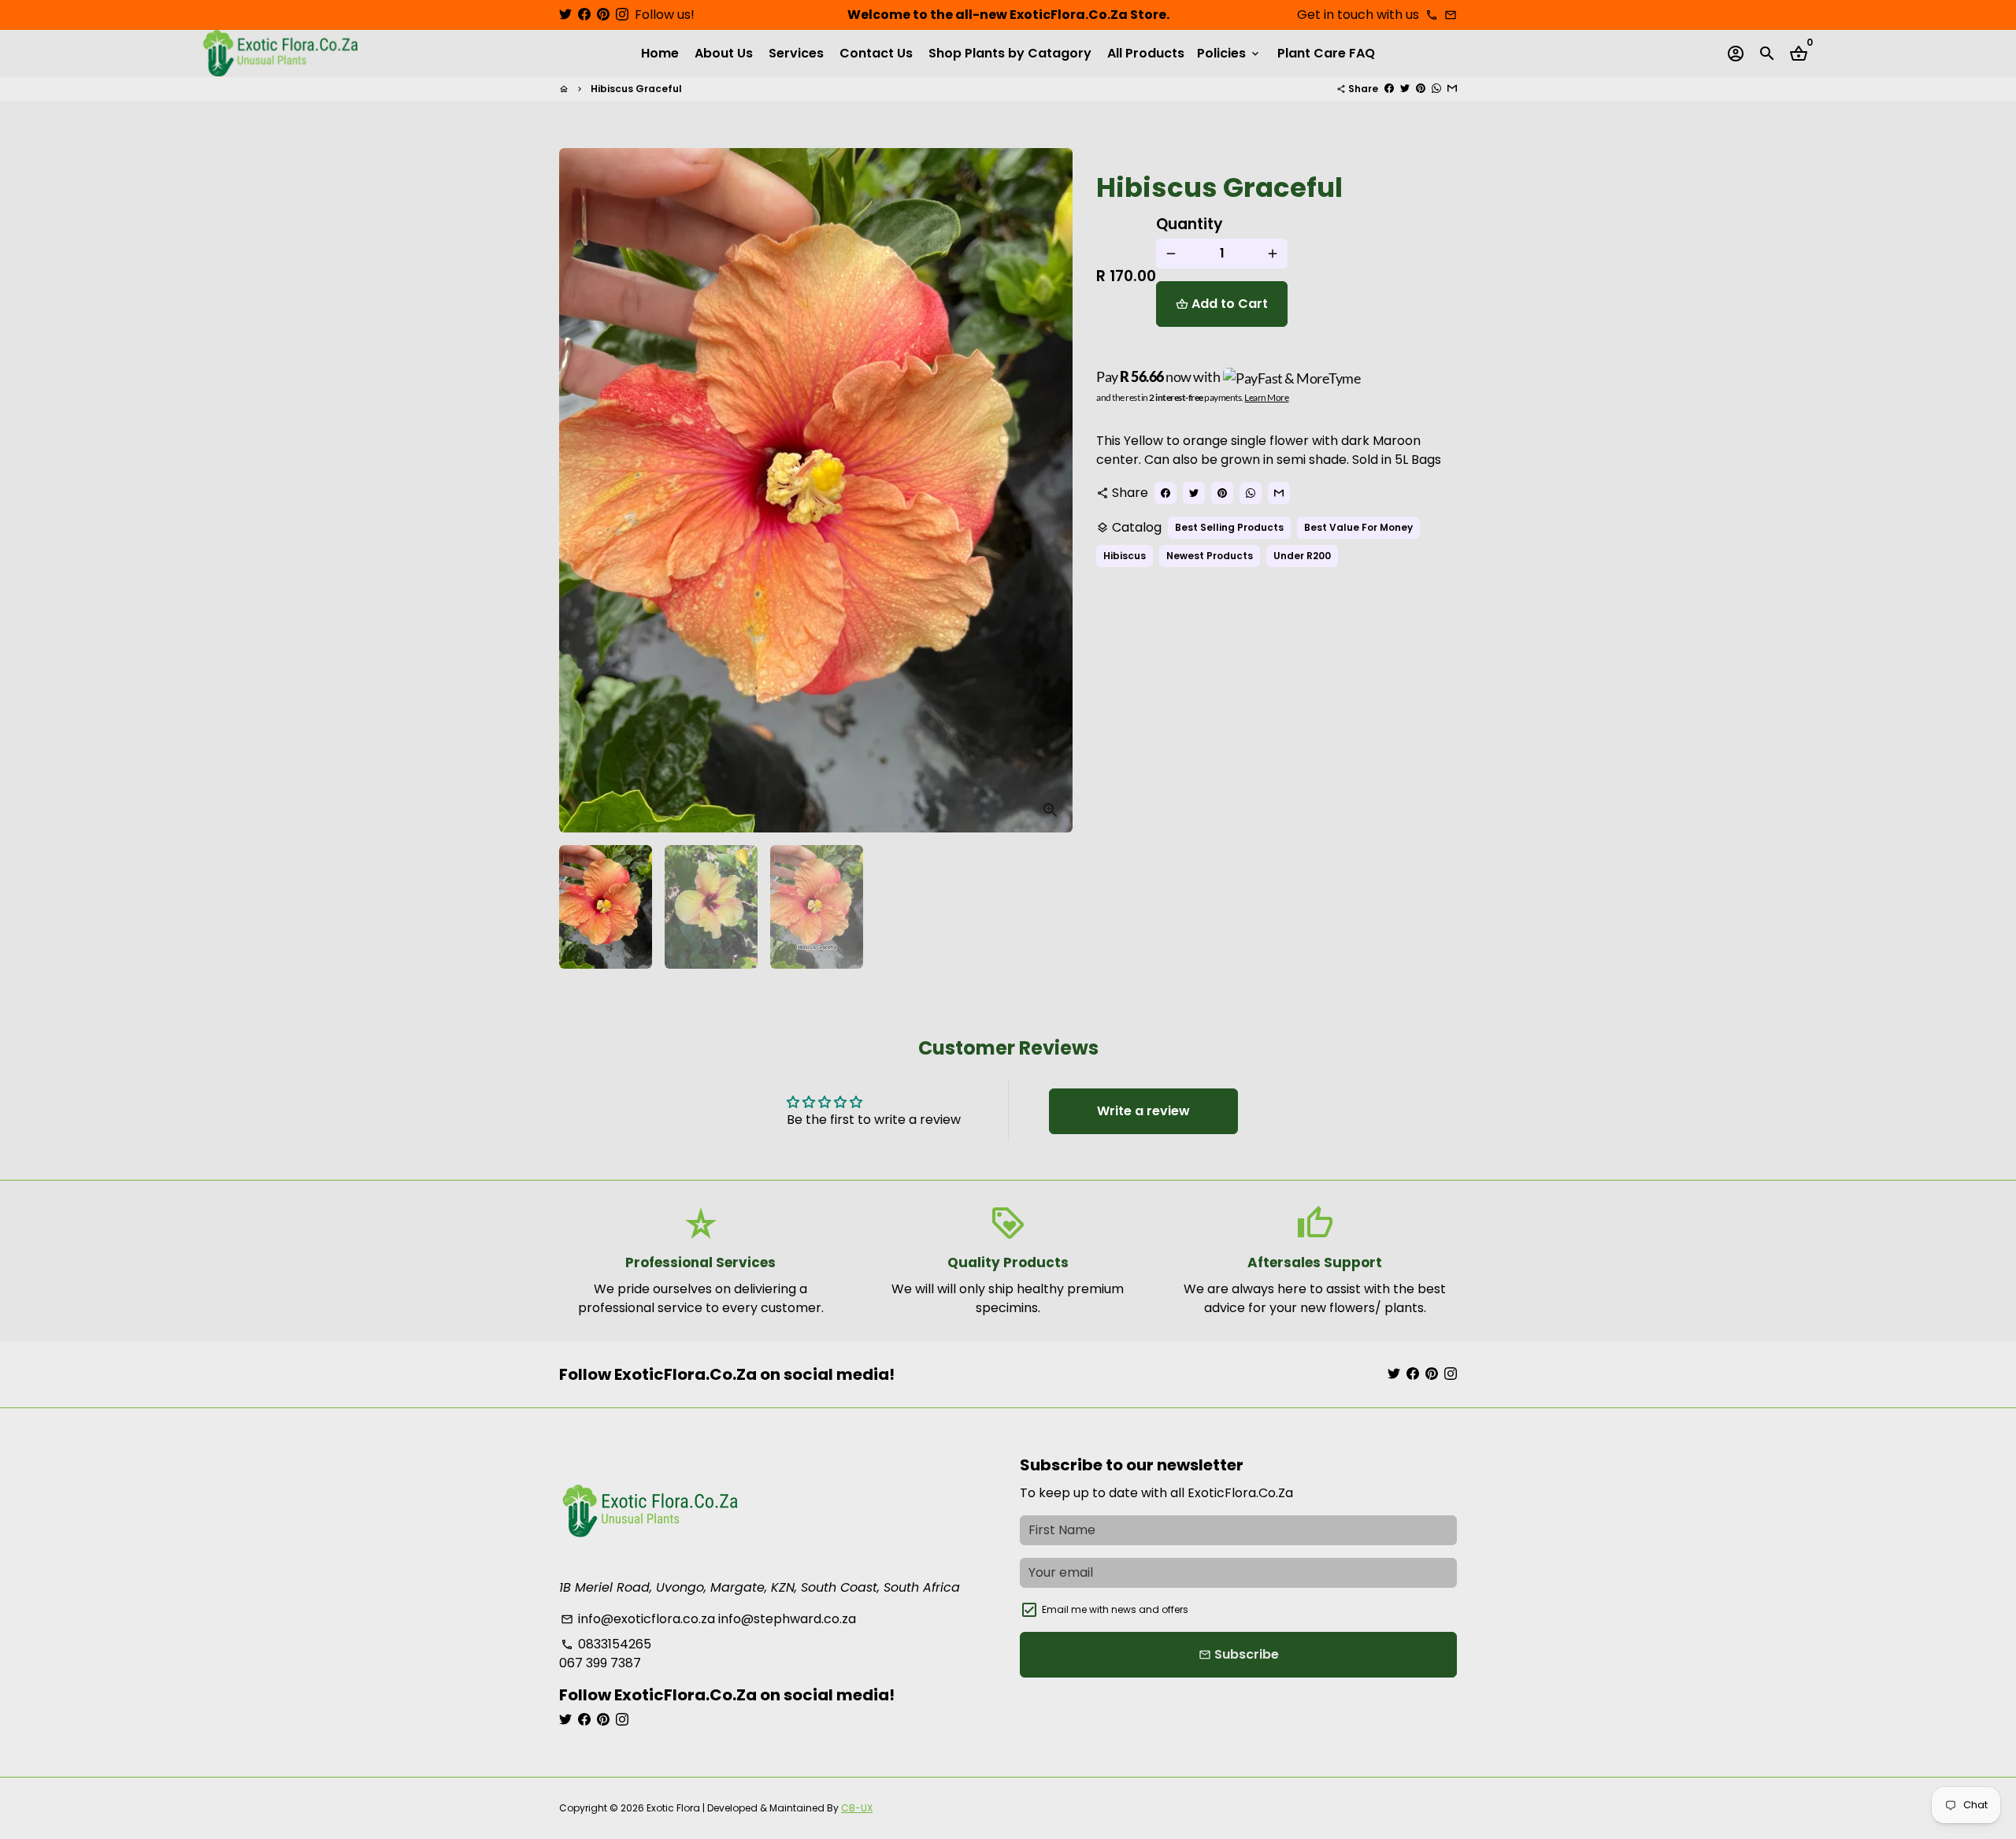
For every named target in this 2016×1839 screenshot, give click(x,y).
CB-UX (857, 1808)
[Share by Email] (1452, 89)
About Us (724, 53)
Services (796, 53)
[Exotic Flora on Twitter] (565, 15)
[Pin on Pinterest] (1421, 89)
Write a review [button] (1143, 1111)
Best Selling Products (1229, 527)
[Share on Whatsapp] (1436, 89)
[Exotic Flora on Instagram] (622, 15)
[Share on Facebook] (1389, 89)
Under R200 (1302, 556)
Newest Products (1210, 556)
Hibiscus (1125, 556)
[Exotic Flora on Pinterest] (603, 15)
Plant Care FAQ (1326, 53)
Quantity (1190, 224)
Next (1051, 491)
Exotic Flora (673, 1808)
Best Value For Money (1358, 527)
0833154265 (606, 1644)
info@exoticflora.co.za (638, 1619)
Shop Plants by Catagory (1010, 53)
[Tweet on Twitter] (1405, 89)
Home (660, 53)
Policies (1229, 53)
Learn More (1266, 397)
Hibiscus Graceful (636, 89)
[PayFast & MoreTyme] (1292, 377)
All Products (1146, 53)
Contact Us (876, 53)
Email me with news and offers (1115, 1609)
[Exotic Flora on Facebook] (584, 15)
